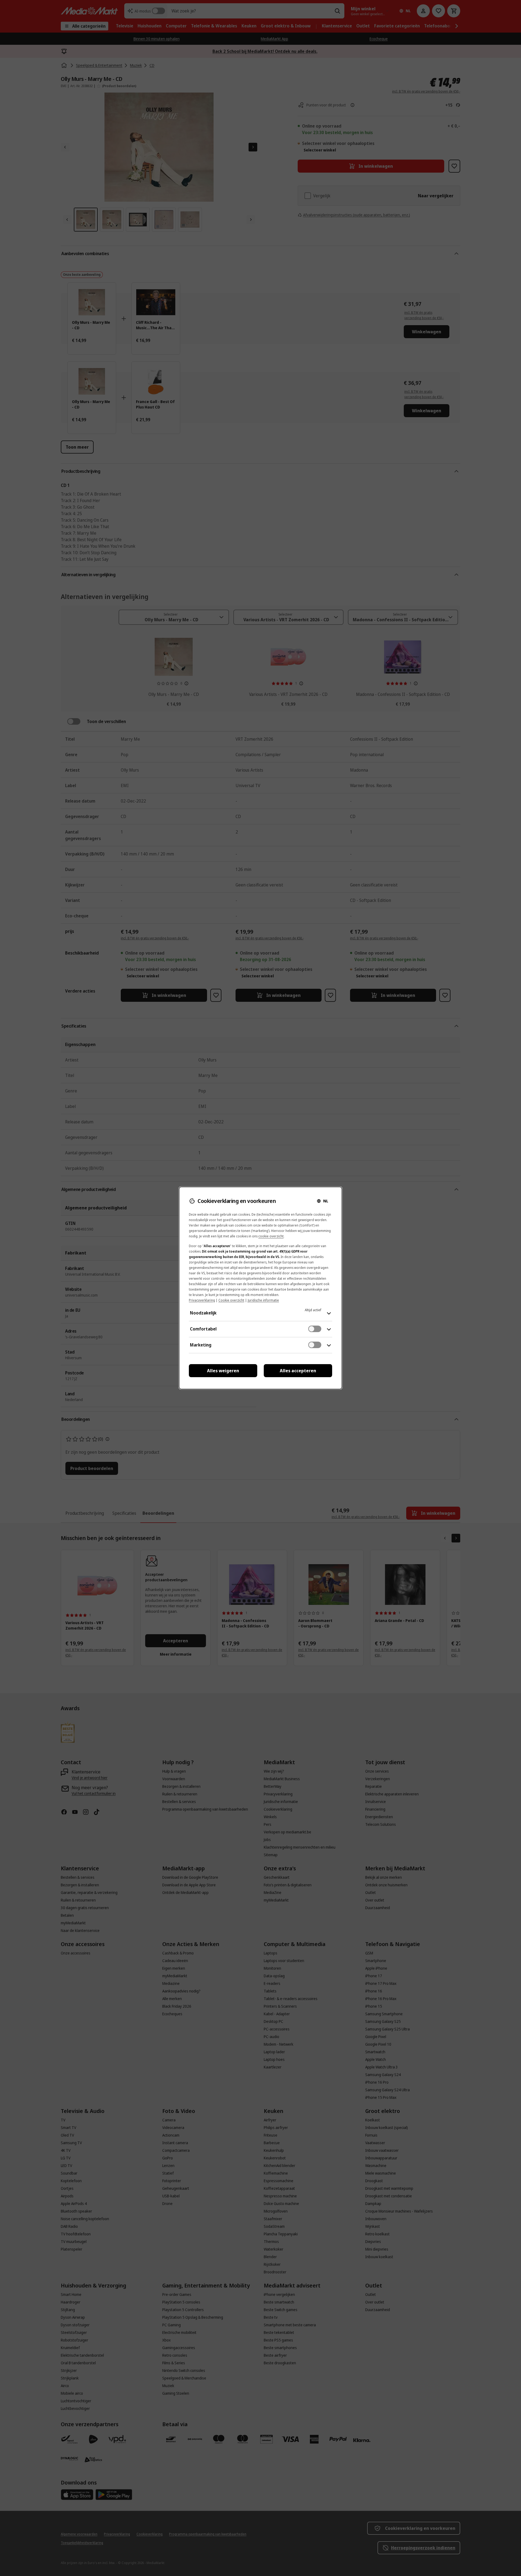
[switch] (315, 1329)
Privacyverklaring (202, 1300)
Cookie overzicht (231, 1300)
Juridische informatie (263, 1300)
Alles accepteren (298, 1371)
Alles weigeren (223, 1371)
